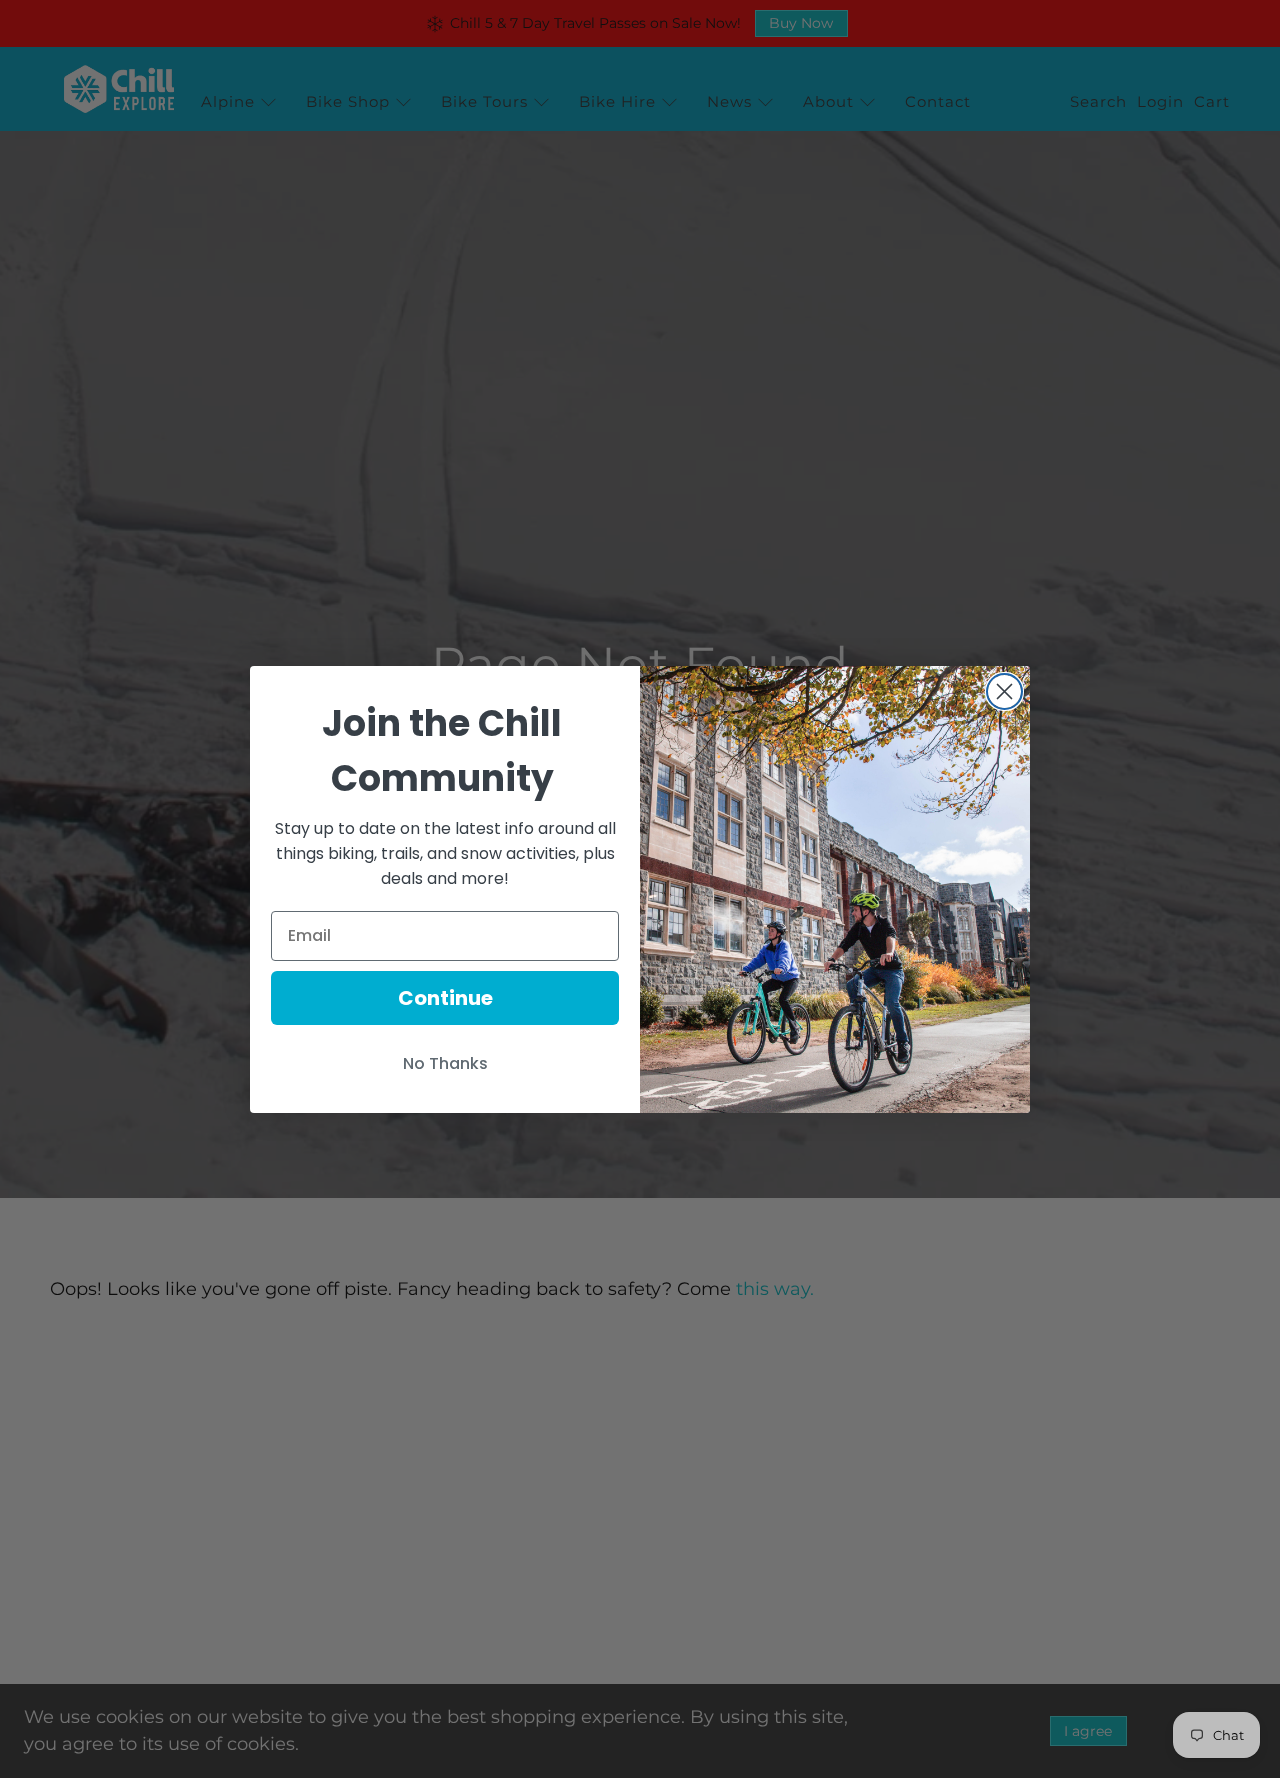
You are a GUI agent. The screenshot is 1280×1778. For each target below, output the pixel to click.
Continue (445, 998)
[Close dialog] (1004, 691)
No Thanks (445, 1063)
